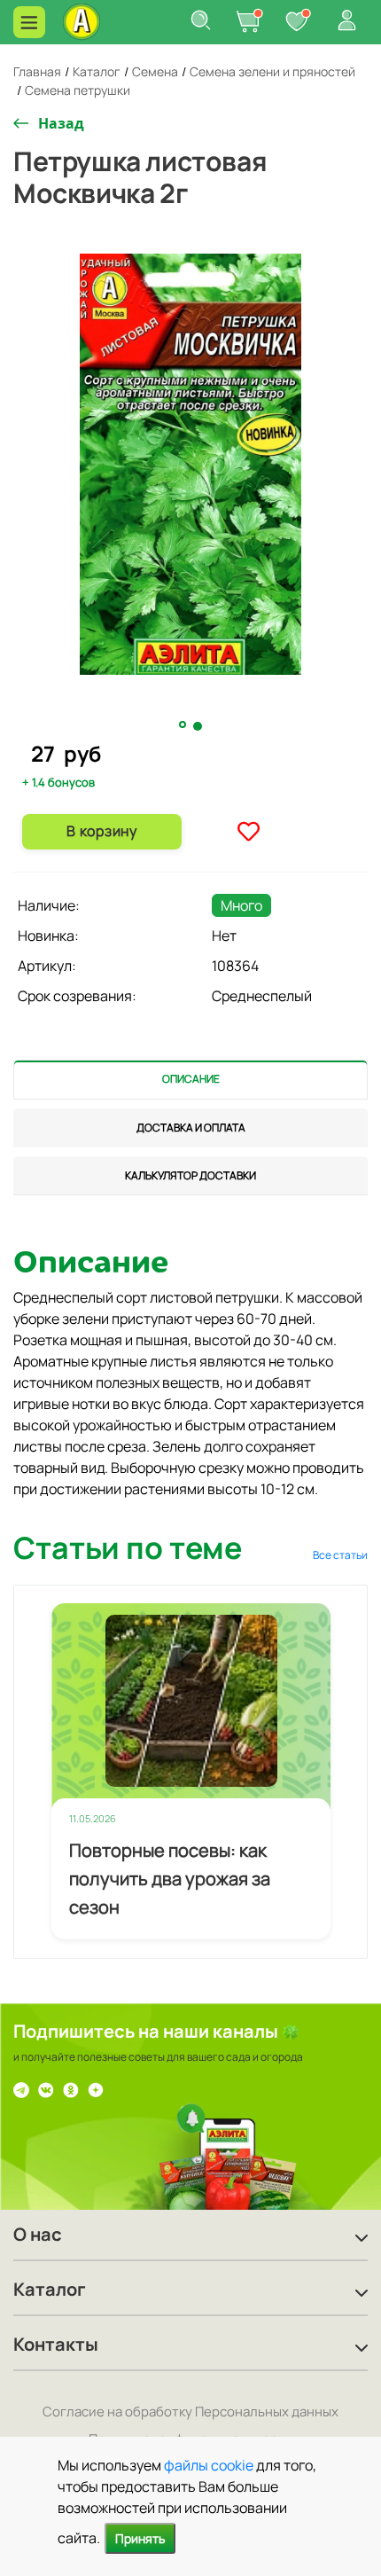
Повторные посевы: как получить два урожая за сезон (170, 1879)
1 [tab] (184, 725)
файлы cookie (209, 2465)
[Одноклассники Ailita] (71, 2088)
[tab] (190, 1080)
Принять (140, 2538)
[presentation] (190, 1080)
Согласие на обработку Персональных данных (190, 2412)
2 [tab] (198, 726)
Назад (61, 123)
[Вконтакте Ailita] (46, 2088)
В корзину (101, 831)
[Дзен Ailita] (96, 2088)
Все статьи (340, 1555)
